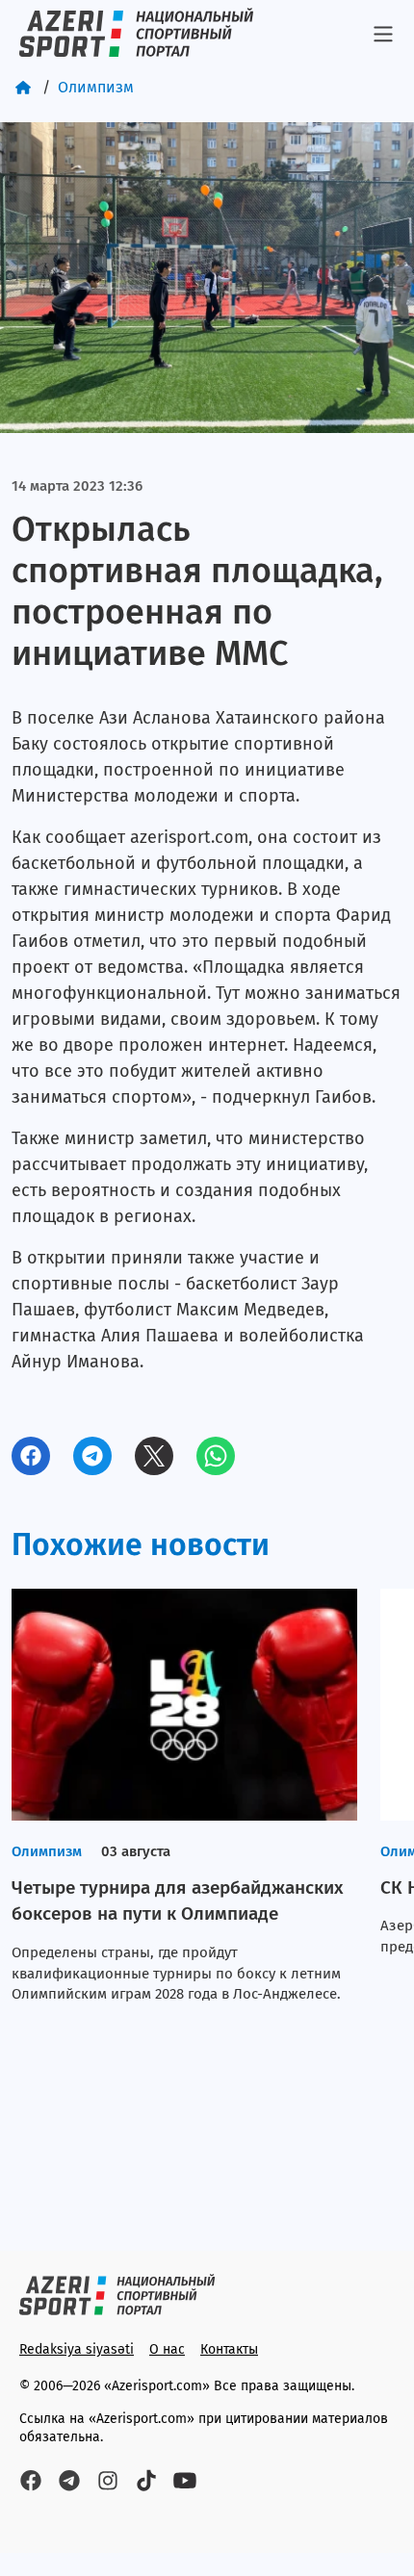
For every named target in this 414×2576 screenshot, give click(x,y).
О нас (167, 2349)
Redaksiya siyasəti (77, 2349)
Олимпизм (96, 87)
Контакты (229, 2349)
